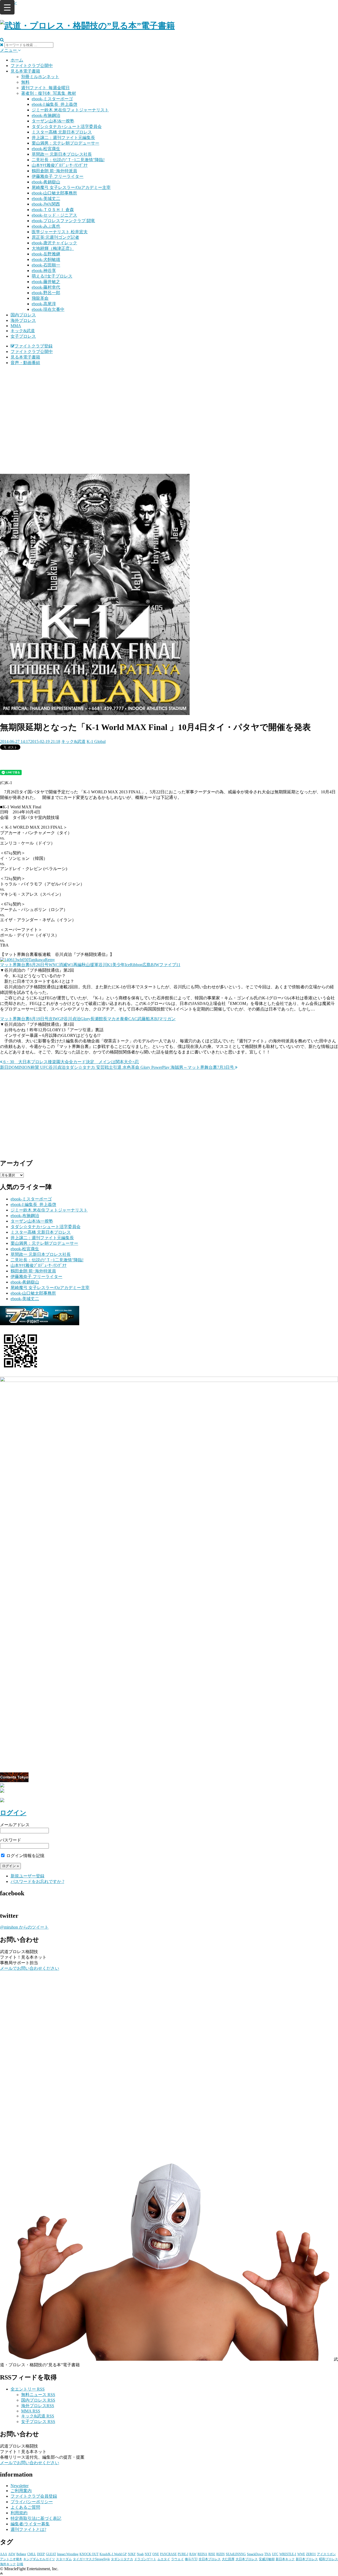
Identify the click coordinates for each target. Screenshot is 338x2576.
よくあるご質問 (25, 2507)
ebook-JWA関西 (46, 204)
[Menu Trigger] (7, 7)
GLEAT (51, 2554)
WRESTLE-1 (288, 2554)
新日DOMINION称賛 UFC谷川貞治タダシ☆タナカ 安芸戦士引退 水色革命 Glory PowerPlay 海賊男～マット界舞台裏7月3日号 (118, 1067)
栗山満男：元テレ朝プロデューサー (65, 143)
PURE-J (183, 2554)
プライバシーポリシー (32, 2502)
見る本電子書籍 (25, 71)
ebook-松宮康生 (46, 149)
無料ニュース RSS (38, 2395)
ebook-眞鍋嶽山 (46, 182)
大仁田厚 (228, 2559)
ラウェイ (177, 2559)
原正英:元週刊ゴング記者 (55, 237)
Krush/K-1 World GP (113, 2554)
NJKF (132, 2554)
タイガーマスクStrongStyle (91, 2559)
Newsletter (20, 2486)
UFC (275, 2554)
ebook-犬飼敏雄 (46, 259)
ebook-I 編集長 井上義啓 (55, 104)
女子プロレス (23, 336)
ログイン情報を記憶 (25, 1856)
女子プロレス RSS (38, 2422)
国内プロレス (23, 315)
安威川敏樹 (267, 2559)
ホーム (17, 60)
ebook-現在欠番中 (48, 309)
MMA (16, 326)
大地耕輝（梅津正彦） (53, 248)
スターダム (64, 2559)
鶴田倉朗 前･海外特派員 (54, 171)
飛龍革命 (40, 298)
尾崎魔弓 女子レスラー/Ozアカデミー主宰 (71, 187)
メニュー (9, 50)
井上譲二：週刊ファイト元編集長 (63, 138)
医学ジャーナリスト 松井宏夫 (60, 232)
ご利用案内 (21, 2491)
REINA (202, 2554)
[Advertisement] (169, 407)
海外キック (8, 2564)
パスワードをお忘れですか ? (37, 1881)
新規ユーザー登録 (27, 1876)
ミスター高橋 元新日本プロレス (62, 132)
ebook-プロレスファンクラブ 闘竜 (63, 221)
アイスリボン (326, 2554)
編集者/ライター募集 (30, 2524)
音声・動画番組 (25, 363)
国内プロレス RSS (38, 2400)
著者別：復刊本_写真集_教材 (49, 93)
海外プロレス (23, 320)
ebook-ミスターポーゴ (52, 99)
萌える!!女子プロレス (52, 276)
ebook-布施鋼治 (46, 115)
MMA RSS (31, 2411)
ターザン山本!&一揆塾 (53, 121)
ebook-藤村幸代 (46, 287)
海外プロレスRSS (38, 2406)
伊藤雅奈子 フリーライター (58, 176)
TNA (268, 2554)
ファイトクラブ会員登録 (34, 2496)
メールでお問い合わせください (30, 1968)
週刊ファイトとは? (28, 2529)
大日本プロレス (247, 2559)
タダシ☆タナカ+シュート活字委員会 (67, 127)
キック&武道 (23, 331)
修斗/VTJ (191, 2559)
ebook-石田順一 (46, 265)
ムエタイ (164, 2559)
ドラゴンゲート (145, 2559)
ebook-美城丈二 (46, 199)
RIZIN (220, 2554)
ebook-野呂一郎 (46, 293)
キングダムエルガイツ (39, 2559)
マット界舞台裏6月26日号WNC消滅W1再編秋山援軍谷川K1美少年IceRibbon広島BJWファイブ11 (90, 965)
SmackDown (255, 2554)
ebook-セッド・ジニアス (54, 215)
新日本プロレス (307, 2559)
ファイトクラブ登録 (34, 346)
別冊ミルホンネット (40, 77)
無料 (25, 82)
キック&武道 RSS (38, 2416)
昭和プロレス (328, 2559)
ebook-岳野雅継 (46, 254)
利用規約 (19, 2513)
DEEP (41, 2554)
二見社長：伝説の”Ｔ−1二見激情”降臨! (68, 160)
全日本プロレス (210, 2559)
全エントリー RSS (28, 2389)
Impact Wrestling (68, 2554)
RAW (193, 2554)
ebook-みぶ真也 (46, 226)
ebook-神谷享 (44, 271)
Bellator (21, 2554)
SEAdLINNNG (236, 2554)
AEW (12, 2554)
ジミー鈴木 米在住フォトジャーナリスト (70, 110)
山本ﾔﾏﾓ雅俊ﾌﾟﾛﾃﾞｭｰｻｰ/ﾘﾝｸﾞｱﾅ (60, 165)
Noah (140, 2554)
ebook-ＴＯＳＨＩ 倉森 (53, 210)
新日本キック (285, 2559)
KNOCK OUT (89, 2554)
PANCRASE (168, 2554)
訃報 (20, 2564)
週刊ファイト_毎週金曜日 (45, 88)
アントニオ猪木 (11, 2559)
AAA (4, 2554)
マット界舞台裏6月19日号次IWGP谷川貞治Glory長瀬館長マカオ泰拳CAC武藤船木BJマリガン (88, 1019)
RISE (212, 2554)
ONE (156, 2554)
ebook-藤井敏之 (46, 282)
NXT (148, 2554)
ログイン (13, 1813)
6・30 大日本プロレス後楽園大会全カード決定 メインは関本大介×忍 (71, 1062)
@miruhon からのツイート (24, 1927)
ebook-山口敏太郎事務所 (54, 193)
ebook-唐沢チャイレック (54, 243)
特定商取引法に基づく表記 (36, 2518)
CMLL (32, 2554)
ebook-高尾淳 (44, 304)
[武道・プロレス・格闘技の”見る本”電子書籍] (87, 26)
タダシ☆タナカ (122, 2559)
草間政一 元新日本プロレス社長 (62, 154)
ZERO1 (311, 2554)
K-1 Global (96, 741)
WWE (301, 2554)
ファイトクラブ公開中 (32, 66)
